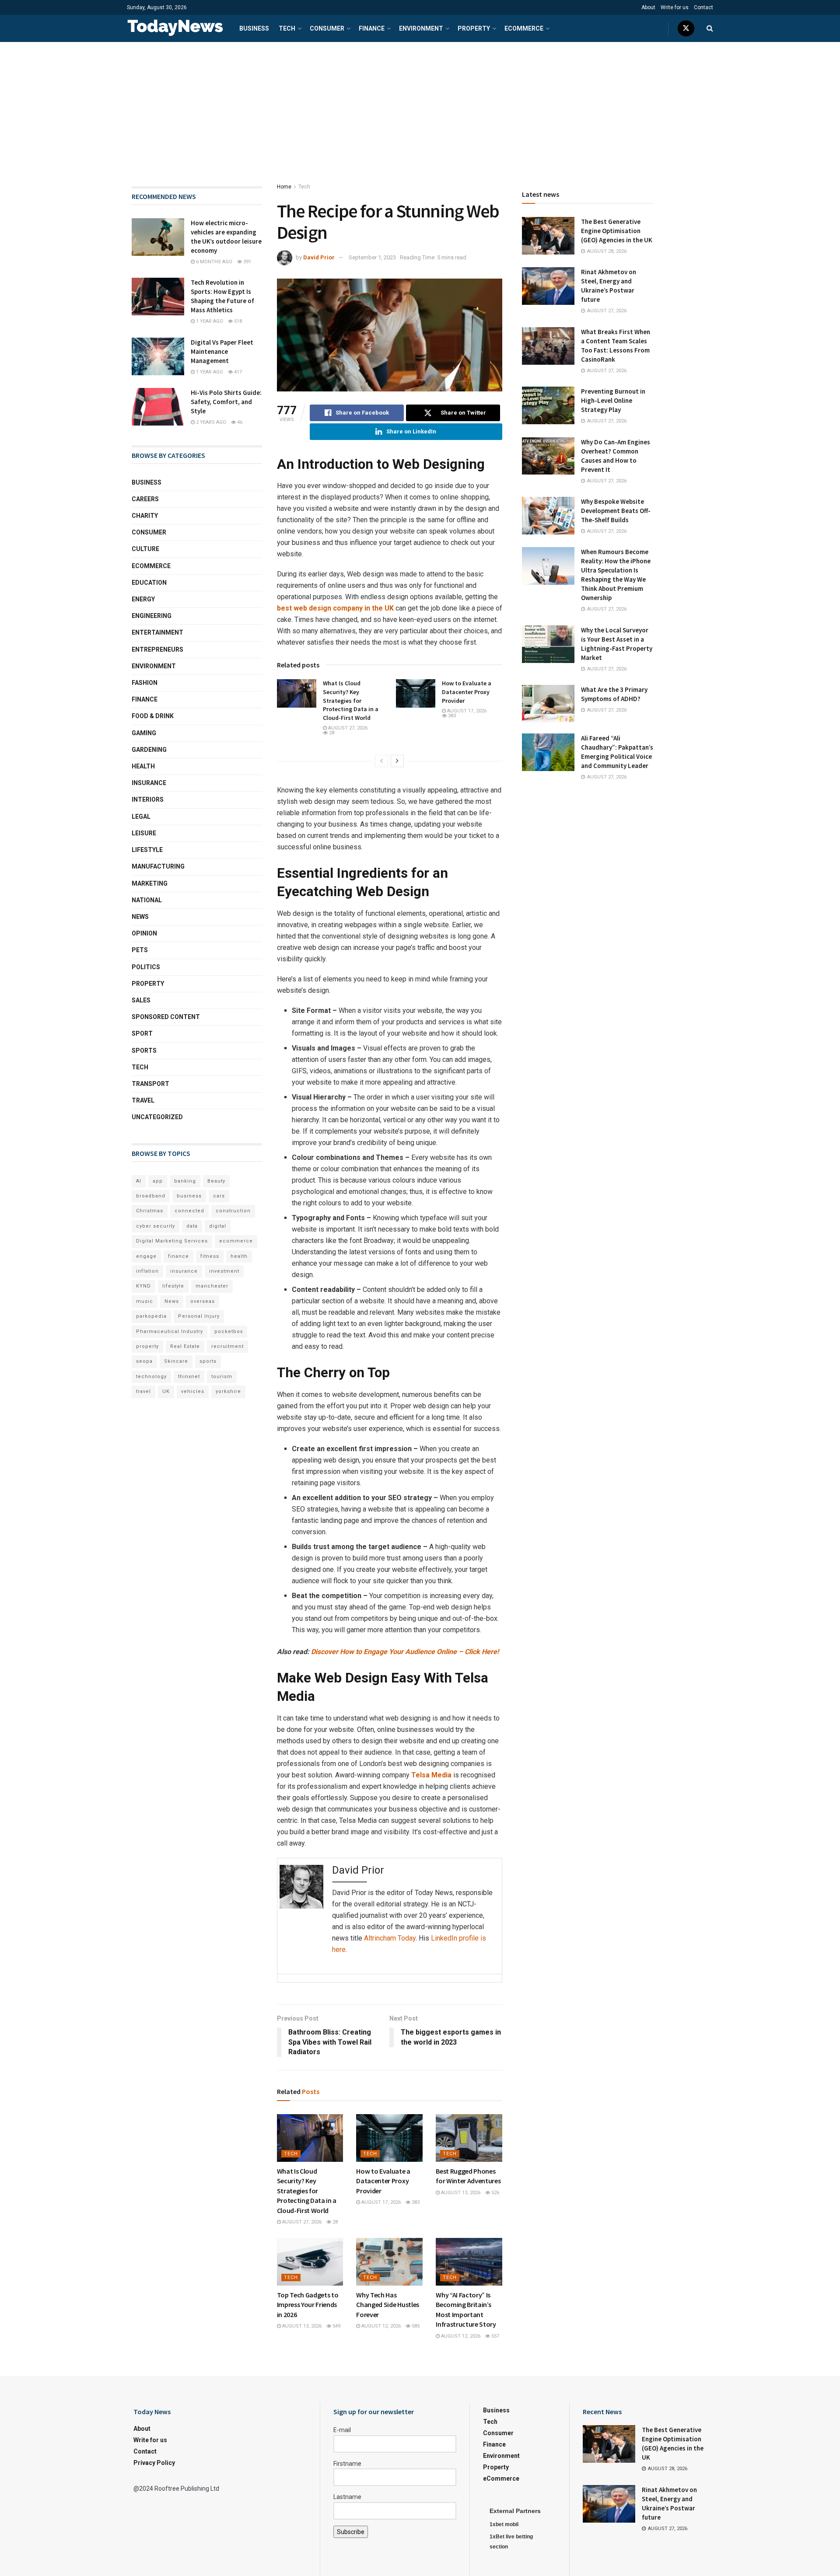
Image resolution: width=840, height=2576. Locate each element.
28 (331, 733)
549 (336, 2326)
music (145, 1301)
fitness (210, 1256)
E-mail (342, 2430)
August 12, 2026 (380, 2326)
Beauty (216, 1181)
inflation (147, 1271)
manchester (212, 1286)
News (140, 917)
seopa (144, 1361)
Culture (145, 549)
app (158, 1181)
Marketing (150, 883)
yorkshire (228, 1391)
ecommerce (236, 1241)
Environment (421, 28)
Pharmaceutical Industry (170, 1332)
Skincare (176, 1361)
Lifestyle (147, 850)
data (192, 1226)
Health (143, 766)
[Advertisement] (420, 108)
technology (151, 1377)
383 (451, 716)
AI (139, 1181)
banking (185, 1181)
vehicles (193, 1391)
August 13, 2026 (460, 2193)
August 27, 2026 (347, 728)
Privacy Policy (154, 2463)
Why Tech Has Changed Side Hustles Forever (388, 2305)
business (189, 1196)
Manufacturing (158, 866)
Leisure (144, 833)
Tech (287, 28)
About (648, 7)
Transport (150, 1084)
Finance (372, 28)
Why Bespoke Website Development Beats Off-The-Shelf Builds (616, 511)
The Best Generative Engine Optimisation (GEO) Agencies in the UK (617, 231)
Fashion (145, 683)
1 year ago (209, 321)
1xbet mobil (504, 2524)
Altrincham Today (390, 1938)
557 (495, 2336)
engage (146, 1256)
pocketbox (229, 1332)
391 (247, 262)
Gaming (144, 733)
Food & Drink (153, 716)
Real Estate (185, 1346)
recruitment (227, 1346)
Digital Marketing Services (172, 1241)
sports (208, 1361)
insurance (184, 1271)
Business (254, 28)
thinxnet (189, 1377)
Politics (146, 967)
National (147, 900)
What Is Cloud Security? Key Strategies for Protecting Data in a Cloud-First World (351, 700)
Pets (140, 950)
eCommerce (524, 28)
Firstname (347, 2464)
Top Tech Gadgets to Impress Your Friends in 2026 (308, 2305)
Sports (144, 1051)
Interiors (148, 799)
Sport (142, 1033)
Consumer (327, 28)
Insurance (149, 783)
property (147, 1346)
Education (149, 583)
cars (219, 1196)
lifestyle (173, 1286)
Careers (145, 499)
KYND (143, 1286)
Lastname (347, 2497)
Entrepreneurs (157, 649)
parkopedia (151, 1316)
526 (495, 2193)
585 (415, 2326)
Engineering (152, 616)
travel (143, 1391)
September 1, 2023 (372, 257)
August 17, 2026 (466, 711)
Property (474, 28)
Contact (703, 7)
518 (237, 321)
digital (218, 1226)
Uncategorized (157, 1117)
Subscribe (351, 2532)
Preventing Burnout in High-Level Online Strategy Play (613, 400)
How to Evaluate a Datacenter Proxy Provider (467, 692)
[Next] (397, 761)
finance (178, 1256)
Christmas (150, 1211)
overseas (203, 1301)
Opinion (144, 933)
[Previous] (381, 761)
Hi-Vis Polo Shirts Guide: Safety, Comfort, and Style (226, 402)
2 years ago (210, 422)
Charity (145, 516)
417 (237, 372)
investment (224, 1271)
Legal (141, 817)
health (239, 1256)
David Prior (319, 257)
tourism (222, 1377)
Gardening (149, 750)
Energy (143, 599)
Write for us (675, 7)
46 (239, 422)
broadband (151, 1196)
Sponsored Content (166, 1017)
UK (166, 1391)
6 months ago (213, 262)
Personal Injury (199, 1316)
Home (284, 187)
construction (233, 1211)
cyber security (156, 1226)
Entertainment (157, 632)
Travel (143, 1100)
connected (189, 1211)
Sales (141, 1000)
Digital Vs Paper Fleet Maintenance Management (222, 351)
